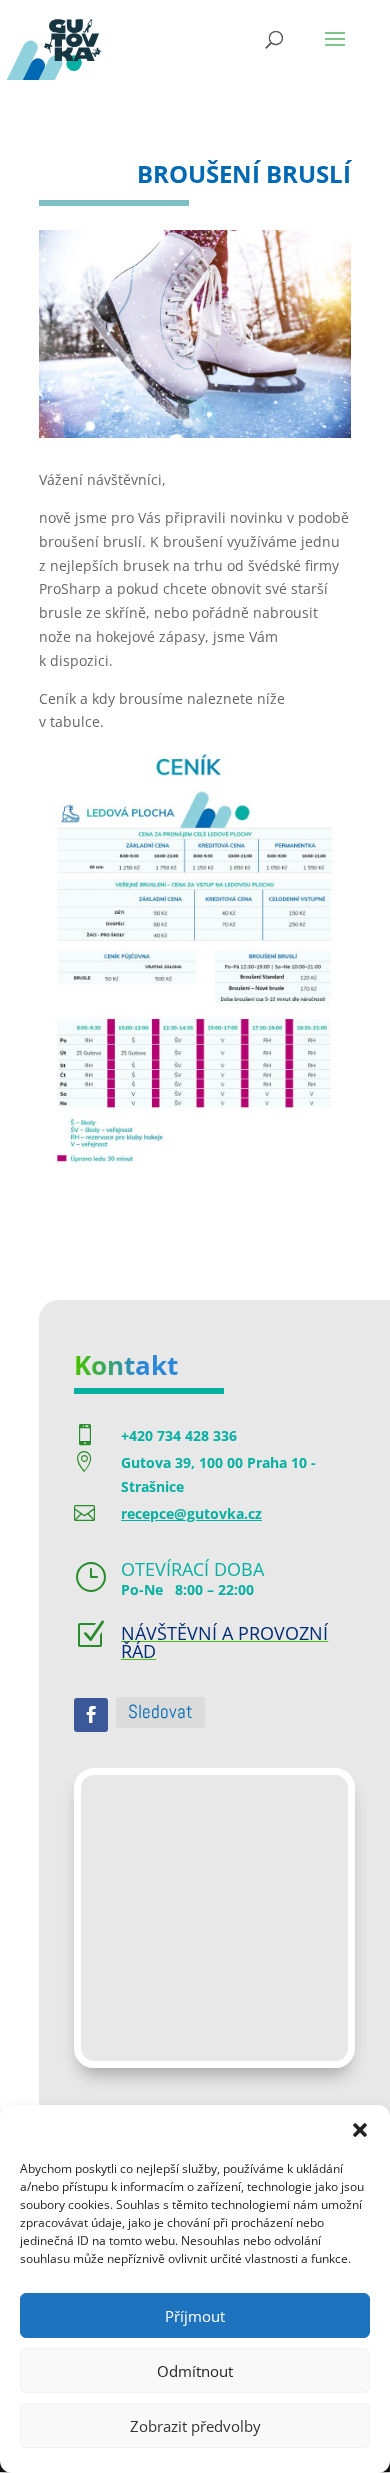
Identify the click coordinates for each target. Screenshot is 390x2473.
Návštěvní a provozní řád (224, 1642)
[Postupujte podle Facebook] (91, 1715)
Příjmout (195, 2316)
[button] (360, 2130)
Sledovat (160, 1711)
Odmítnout (195, 2371)
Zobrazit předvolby (195, 2426)
